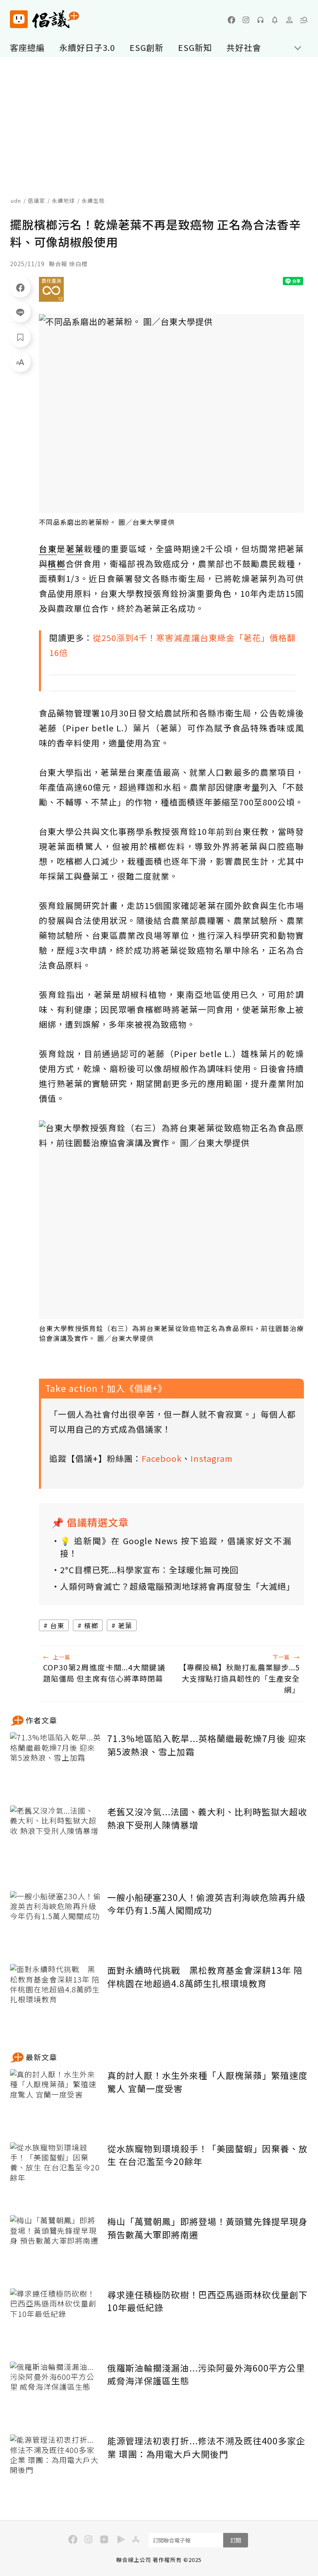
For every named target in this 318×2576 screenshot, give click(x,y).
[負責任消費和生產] (51, 289)
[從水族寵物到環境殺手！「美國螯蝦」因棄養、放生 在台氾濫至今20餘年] (55, 2173)
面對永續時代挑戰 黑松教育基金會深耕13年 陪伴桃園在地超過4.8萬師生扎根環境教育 (205, 1977)
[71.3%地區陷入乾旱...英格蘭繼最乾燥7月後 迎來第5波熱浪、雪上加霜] (55, 1763)
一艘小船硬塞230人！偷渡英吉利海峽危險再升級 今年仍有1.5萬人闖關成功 (206, 1904)
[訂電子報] (275, 20)
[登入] (289, 20)
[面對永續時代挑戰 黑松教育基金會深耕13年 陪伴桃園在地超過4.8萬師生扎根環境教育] (55, 1994)
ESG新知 (195, 47)
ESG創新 (147, 47)
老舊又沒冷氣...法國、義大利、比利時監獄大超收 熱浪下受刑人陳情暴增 (207, 1818)
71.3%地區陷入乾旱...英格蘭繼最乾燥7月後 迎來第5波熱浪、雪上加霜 (207, 1745)
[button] (304, 20)
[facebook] (231, 20)
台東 (57, 1625)
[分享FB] (20, 287)
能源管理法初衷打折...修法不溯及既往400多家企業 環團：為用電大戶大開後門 (206, 2447)
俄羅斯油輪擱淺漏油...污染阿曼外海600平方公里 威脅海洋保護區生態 (206, 2374)
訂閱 (236, 2540)
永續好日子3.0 (87, 47)
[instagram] (246, 20)
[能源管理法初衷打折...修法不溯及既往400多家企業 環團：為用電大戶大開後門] (55, 2465)
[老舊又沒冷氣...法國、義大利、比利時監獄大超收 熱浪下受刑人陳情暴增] (55, 1836)
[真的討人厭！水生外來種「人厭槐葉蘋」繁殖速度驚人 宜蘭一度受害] (55, 2099)
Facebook (162, 1458)
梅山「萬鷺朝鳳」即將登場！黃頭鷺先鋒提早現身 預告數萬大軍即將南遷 (207, 2228)
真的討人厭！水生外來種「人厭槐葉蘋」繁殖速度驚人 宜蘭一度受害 (207, 2082)
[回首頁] (45, 19)
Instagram (212, 1458)
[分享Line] (20, 312)
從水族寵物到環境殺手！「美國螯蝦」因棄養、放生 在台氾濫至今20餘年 (207, 2155)
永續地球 (63, 201)
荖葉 (125, 1625)
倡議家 (36, 201)
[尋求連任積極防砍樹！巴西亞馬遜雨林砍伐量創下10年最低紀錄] (55, 2319)
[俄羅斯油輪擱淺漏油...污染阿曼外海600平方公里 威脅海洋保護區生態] (55, 2392)
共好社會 (244, 47)
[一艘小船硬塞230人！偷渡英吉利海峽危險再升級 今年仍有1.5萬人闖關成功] (55, 1921)
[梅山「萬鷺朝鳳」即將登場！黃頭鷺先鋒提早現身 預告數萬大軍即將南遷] (55, 2246)
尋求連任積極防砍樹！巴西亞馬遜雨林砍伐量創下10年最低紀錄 (207, 2301)
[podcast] (260, 20)
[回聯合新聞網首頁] (19, 19)
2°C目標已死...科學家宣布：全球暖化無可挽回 (149, 1570)
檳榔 (91, 1625)
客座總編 (27, 47)
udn (16, 201)
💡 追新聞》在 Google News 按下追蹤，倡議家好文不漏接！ (176, 1547)
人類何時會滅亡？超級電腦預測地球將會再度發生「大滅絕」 (176, 1586)
